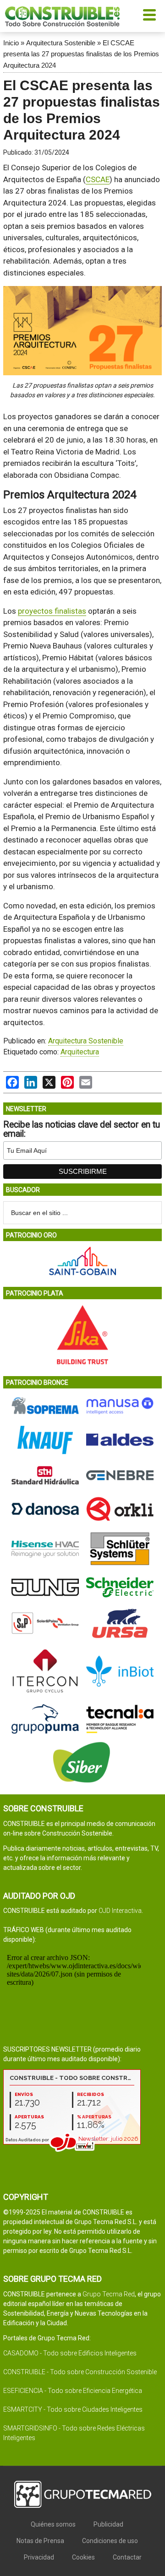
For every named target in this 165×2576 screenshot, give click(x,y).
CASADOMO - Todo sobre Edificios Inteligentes (70, 2353)
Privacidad (39, 2557)
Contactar (127, 2557)
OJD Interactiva (120, 1911)
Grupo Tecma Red (109, 2294)
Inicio (11, 43)
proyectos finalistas (52, 611)
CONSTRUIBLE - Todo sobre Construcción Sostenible (80, 2372)
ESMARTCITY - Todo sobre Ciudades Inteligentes (73, 2409)
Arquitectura (80, 1052)
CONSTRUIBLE (62, 16)
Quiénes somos (53, 2524)
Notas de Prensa (40, 2541)
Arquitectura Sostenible (61, 43)
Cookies (83, 2557)
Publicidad (108, 2524)
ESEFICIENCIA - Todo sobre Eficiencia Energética (73, 2391)
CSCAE (98, 179)
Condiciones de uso (110, 2541)
